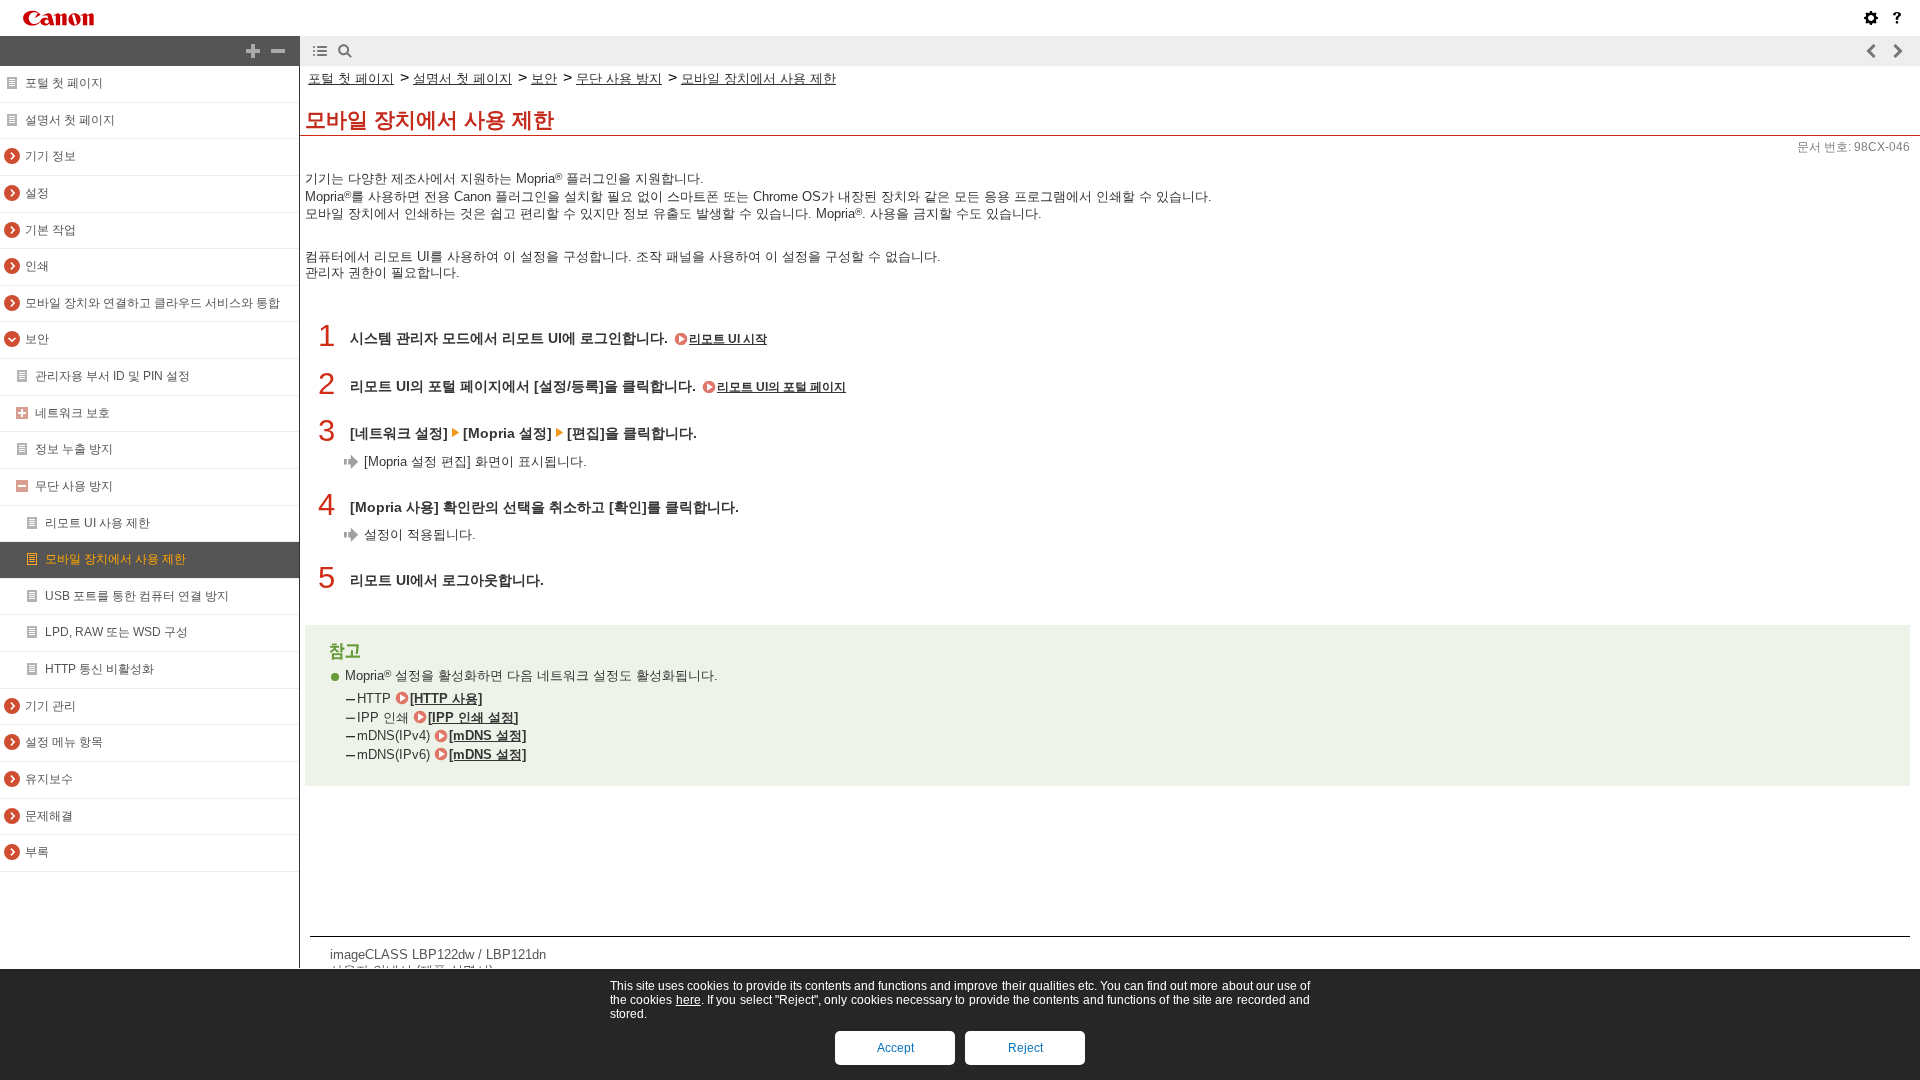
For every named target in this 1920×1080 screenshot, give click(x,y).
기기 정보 (50, 156)
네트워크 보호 (72, 413)
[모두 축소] (278, 51)
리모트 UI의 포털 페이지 (781, 387)
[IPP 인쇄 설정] (473, 717)
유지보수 (49, 779)
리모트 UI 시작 (728, 339)
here (688, 1000)
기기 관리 (50, 706)
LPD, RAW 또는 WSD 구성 (116, 632)
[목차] (320, 51)
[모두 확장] (253, 51)
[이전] (1872, 51)
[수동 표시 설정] (1871, 18)
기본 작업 (50, 230)
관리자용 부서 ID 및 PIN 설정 (112, 376)
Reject (1025, 1048)
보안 (37, 339)
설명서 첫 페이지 (70, 120)
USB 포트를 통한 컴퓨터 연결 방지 (137, 596)
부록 (37, 852)
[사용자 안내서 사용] (1897, 18)
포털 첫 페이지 (64, 83)
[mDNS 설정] (487, 735)
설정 (37, 193)
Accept (895, 1048)
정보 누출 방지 (74, 449)
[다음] (1897, 51)
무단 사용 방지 (74, 486)
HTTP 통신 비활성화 (99, 669)
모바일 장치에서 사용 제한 (115, 559)
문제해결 (49, 816)
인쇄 (37, 266)
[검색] (345, 51)
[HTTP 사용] (446, 698)
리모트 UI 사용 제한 (97, 523)
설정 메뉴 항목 (64, 742)
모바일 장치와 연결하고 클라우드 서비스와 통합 (152, 303)
